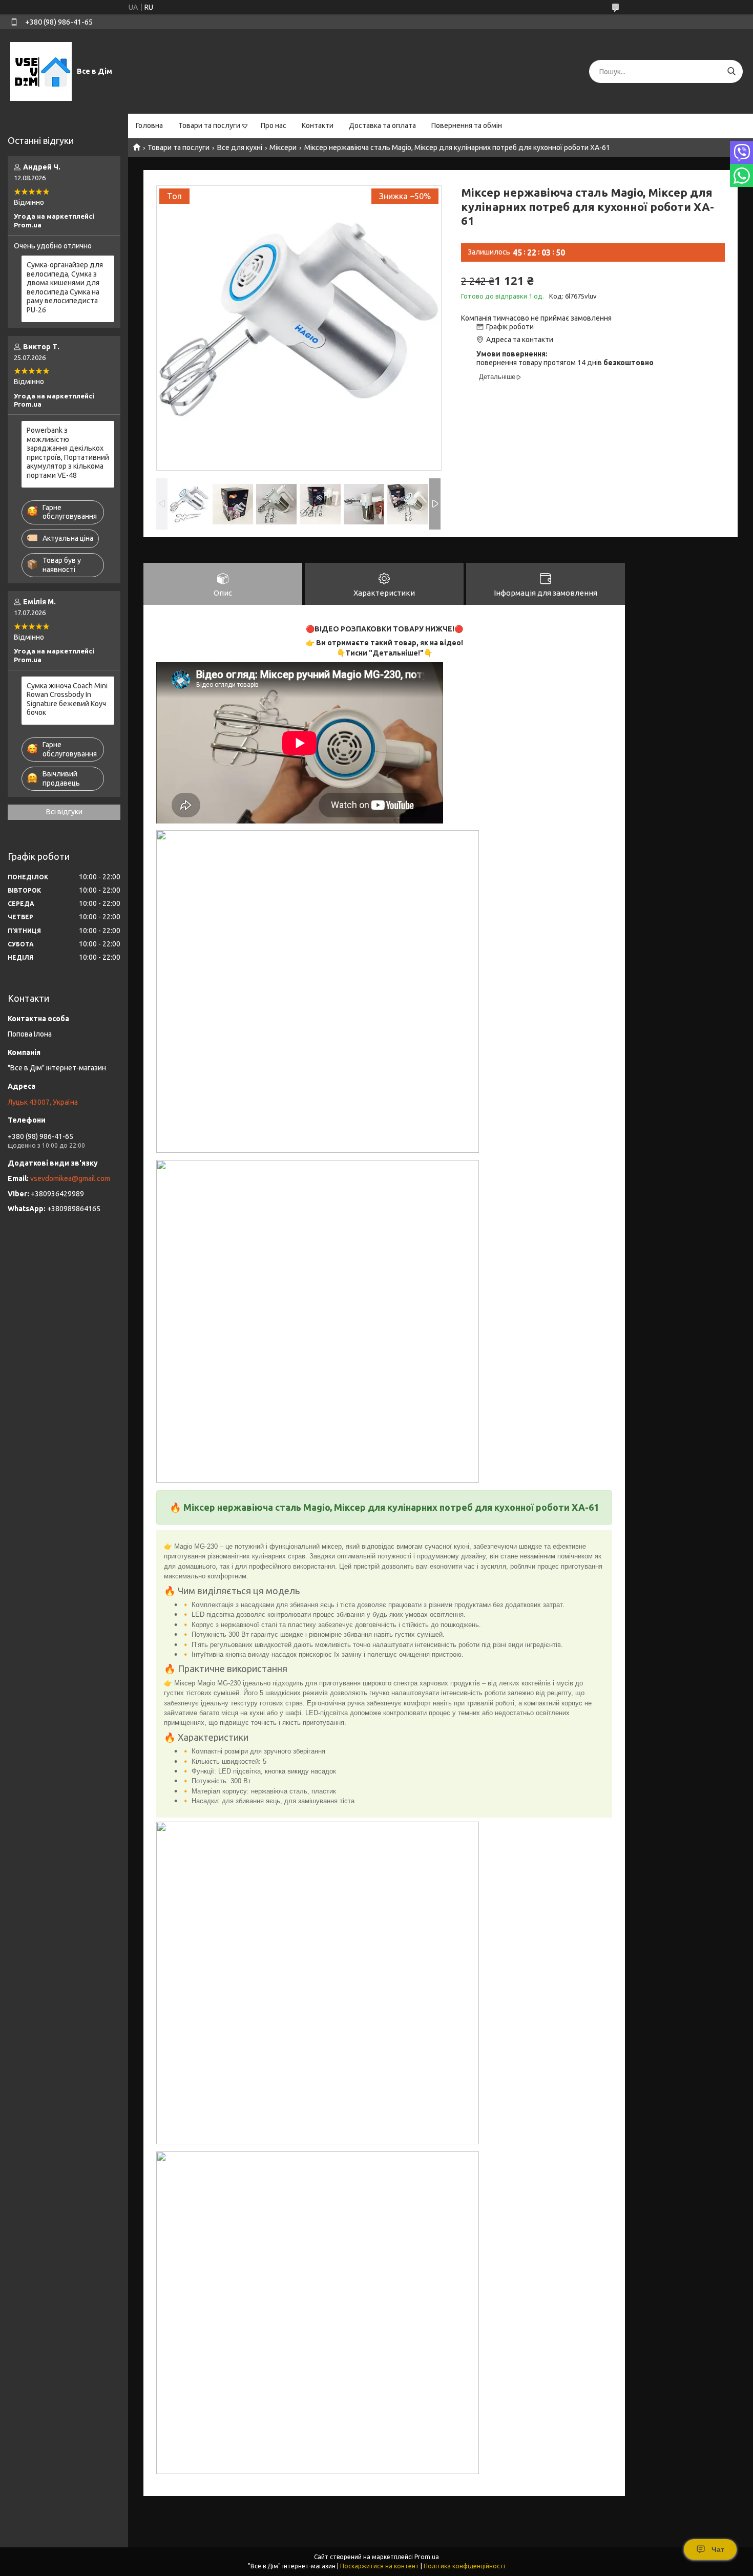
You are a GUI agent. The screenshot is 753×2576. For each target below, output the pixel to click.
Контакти (318, 125)
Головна (149, 125)
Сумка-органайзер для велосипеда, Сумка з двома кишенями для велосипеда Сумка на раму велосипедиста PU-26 (65, 287)
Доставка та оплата (382, 125)
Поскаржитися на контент (380, 2566)
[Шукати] (731, 71)
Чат (718, 2549)
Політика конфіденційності (464, 2566)
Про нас (274, 125)
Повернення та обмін (467, 125)
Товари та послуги (209, 125)
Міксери (283, 147)
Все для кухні (240, 147)
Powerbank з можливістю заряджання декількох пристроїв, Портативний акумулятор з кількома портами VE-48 (68, 453)
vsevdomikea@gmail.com (70, 1178)
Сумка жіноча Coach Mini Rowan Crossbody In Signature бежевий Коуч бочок (67, 699)
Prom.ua (427, 2557)
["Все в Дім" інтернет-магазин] (41, 71)
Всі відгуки (64, 812)
